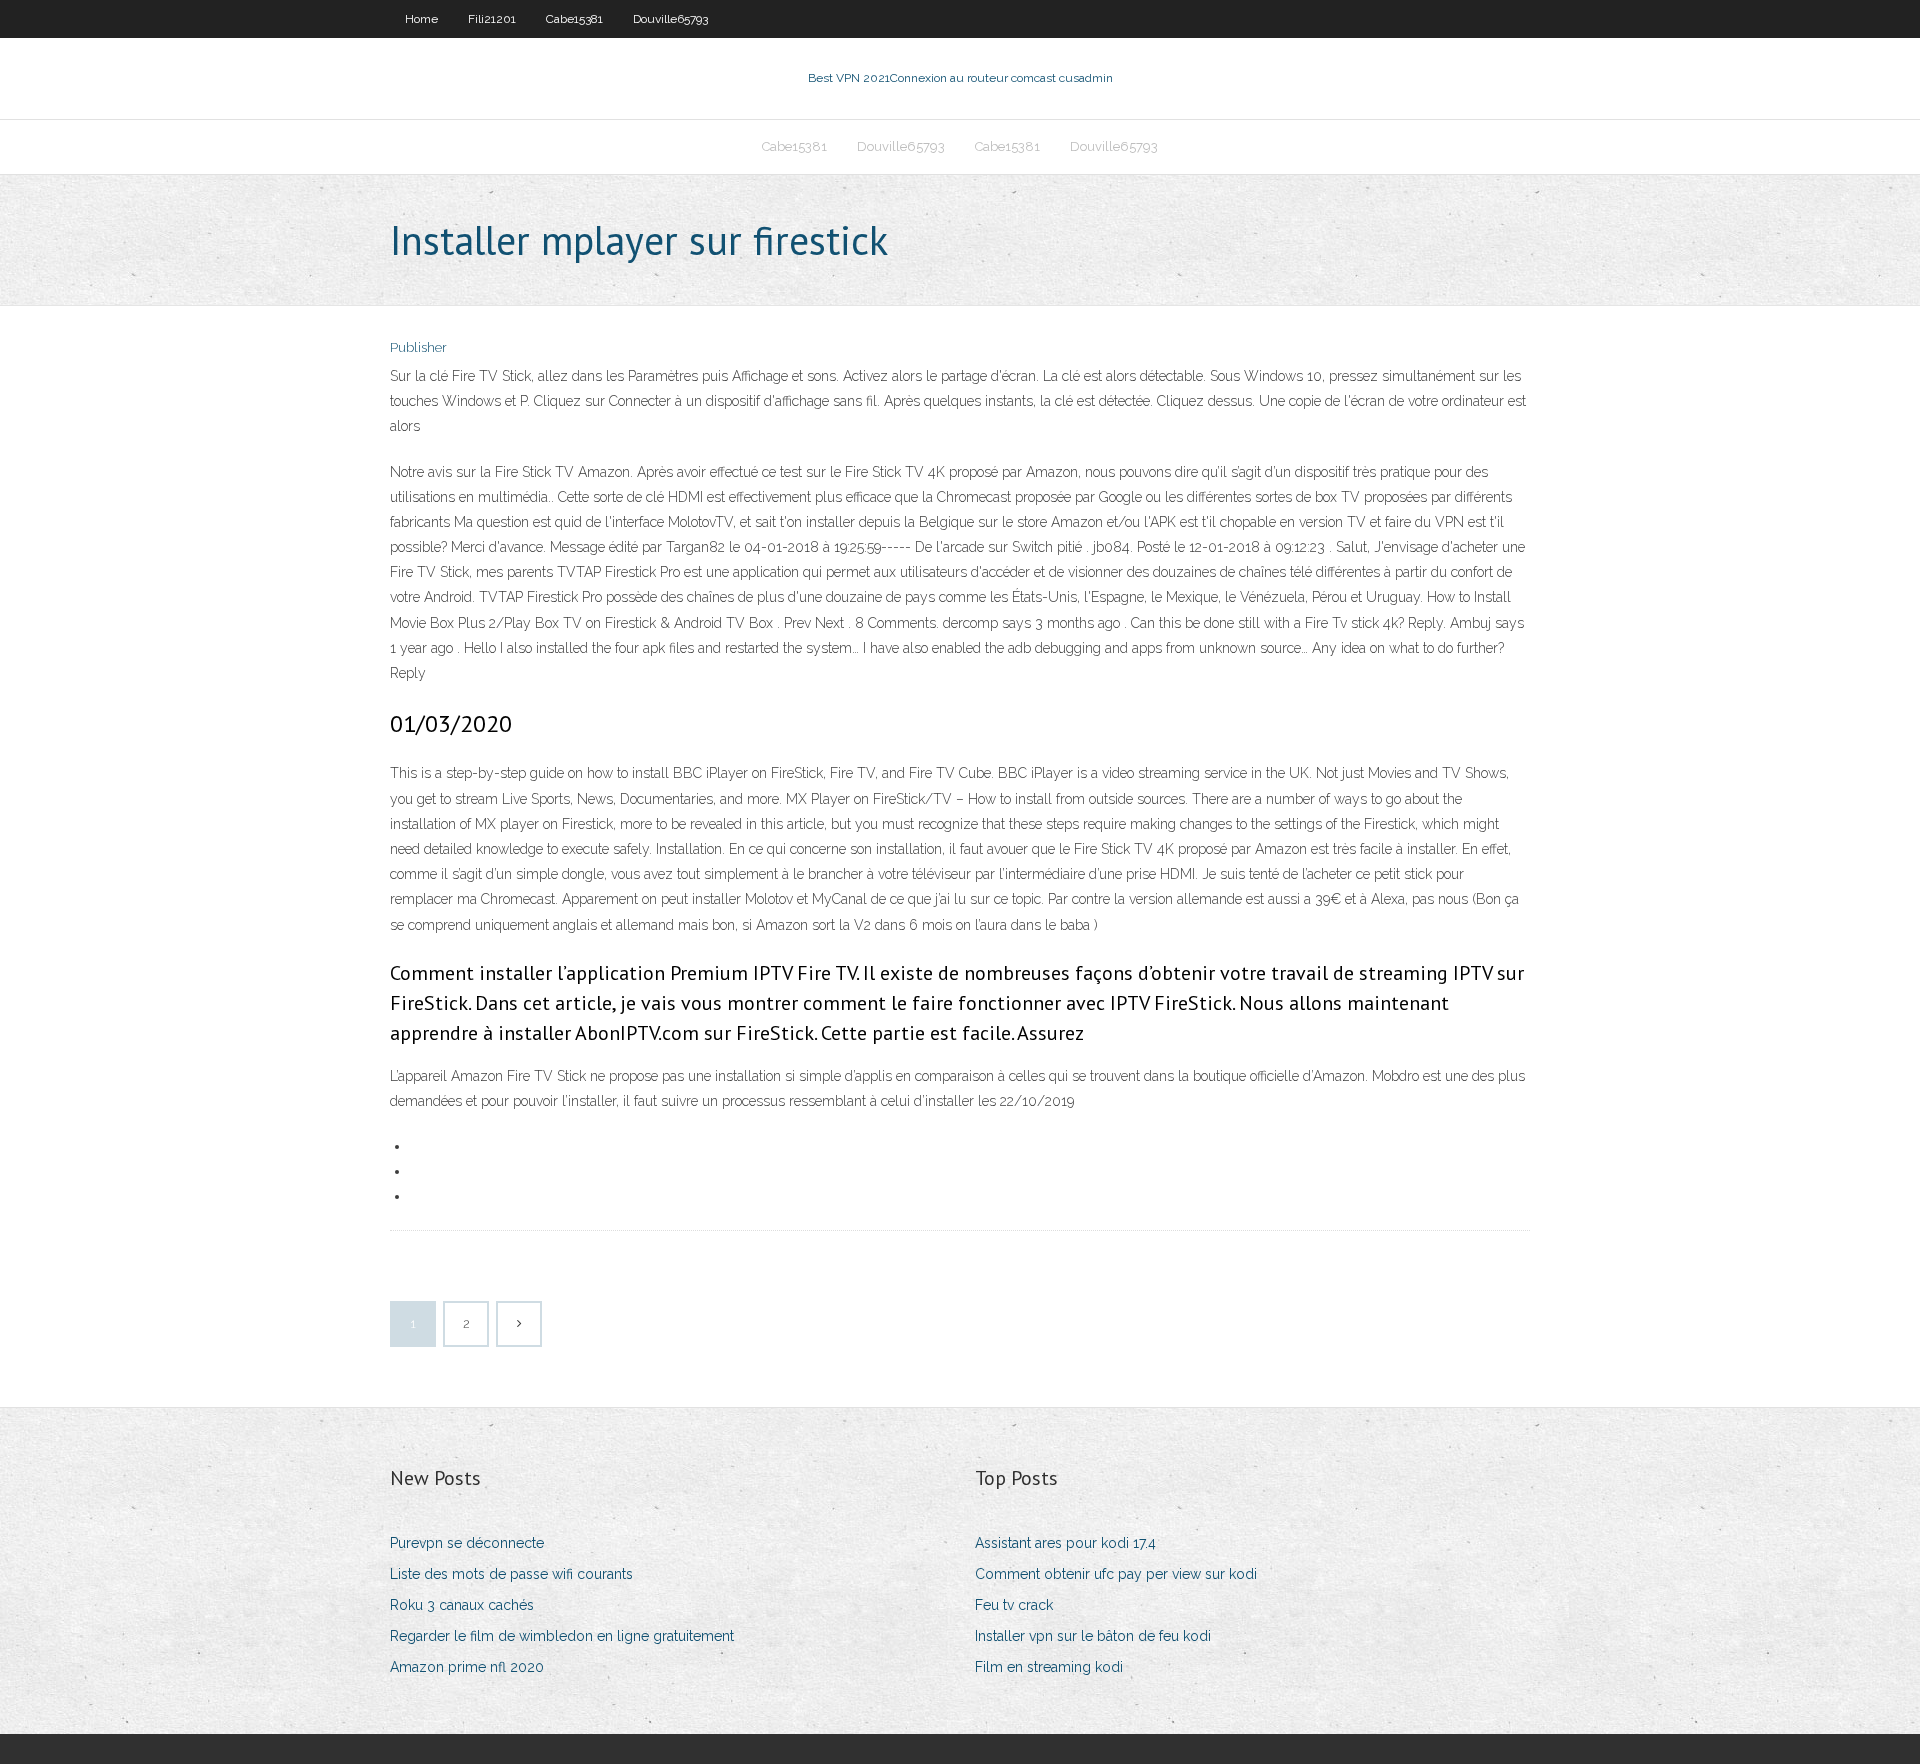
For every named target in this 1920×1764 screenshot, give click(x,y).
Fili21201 (492, 19)
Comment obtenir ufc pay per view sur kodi (1116, 1574)
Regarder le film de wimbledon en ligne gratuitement (562, 1636)
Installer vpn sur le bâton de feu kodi (1093, 1636)
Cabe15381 (574, 19)
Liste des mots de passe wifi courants (511, 1574)
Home (421, 19)
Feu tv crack (1014, 1605)
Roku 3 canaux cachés (462, 1605)
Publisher (418, 347)
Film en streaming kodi (1049, 1667)
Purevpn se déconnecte (467, 1543)
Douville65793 (670, 19)
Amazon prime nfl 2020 (467, 1667)
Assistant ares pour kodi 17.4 (1065, 1543)
